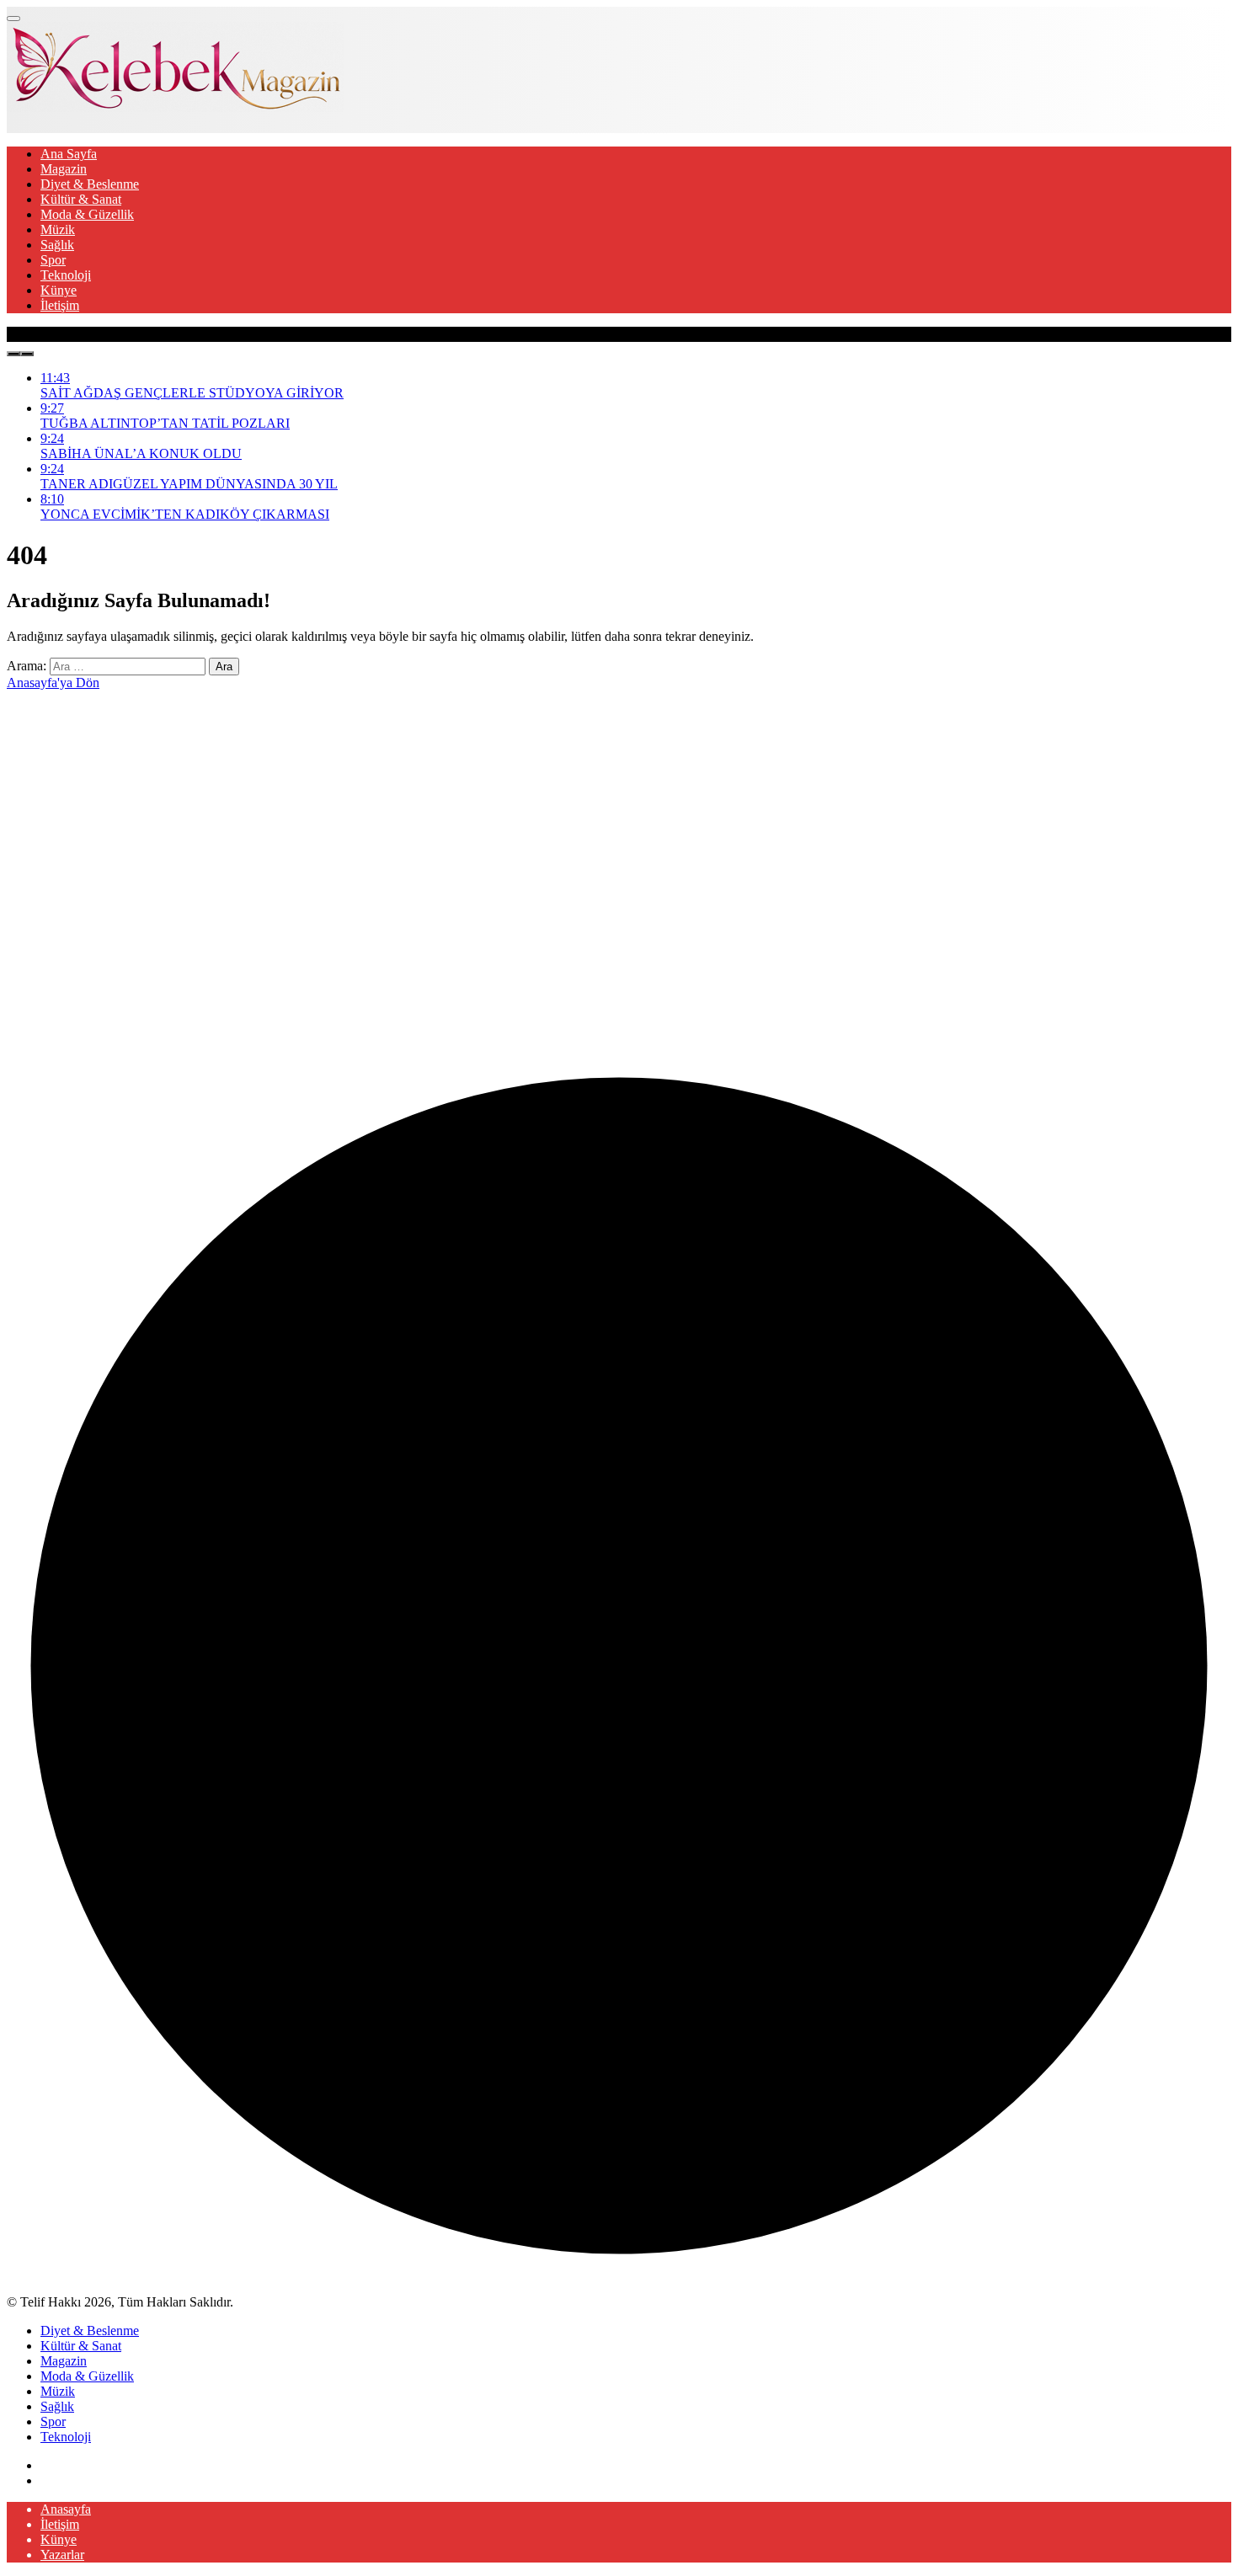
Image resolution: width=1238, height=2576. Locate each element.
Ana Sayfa (69, 154)
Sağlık (57, 245)
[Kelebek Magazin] (175, 107)
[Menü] (13, 19)
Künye (59, 290)
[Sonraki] (27, 354)
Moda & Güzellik (87, 214)
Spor (53, 260)
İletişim (60, 305)
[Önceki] (13, 354)
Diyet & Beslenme (90, 184)
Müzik (58, 229)
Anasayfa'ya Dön (53, 683)
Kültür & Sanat (81, 199)
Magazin (64, 169)
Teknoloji (66, 275)
